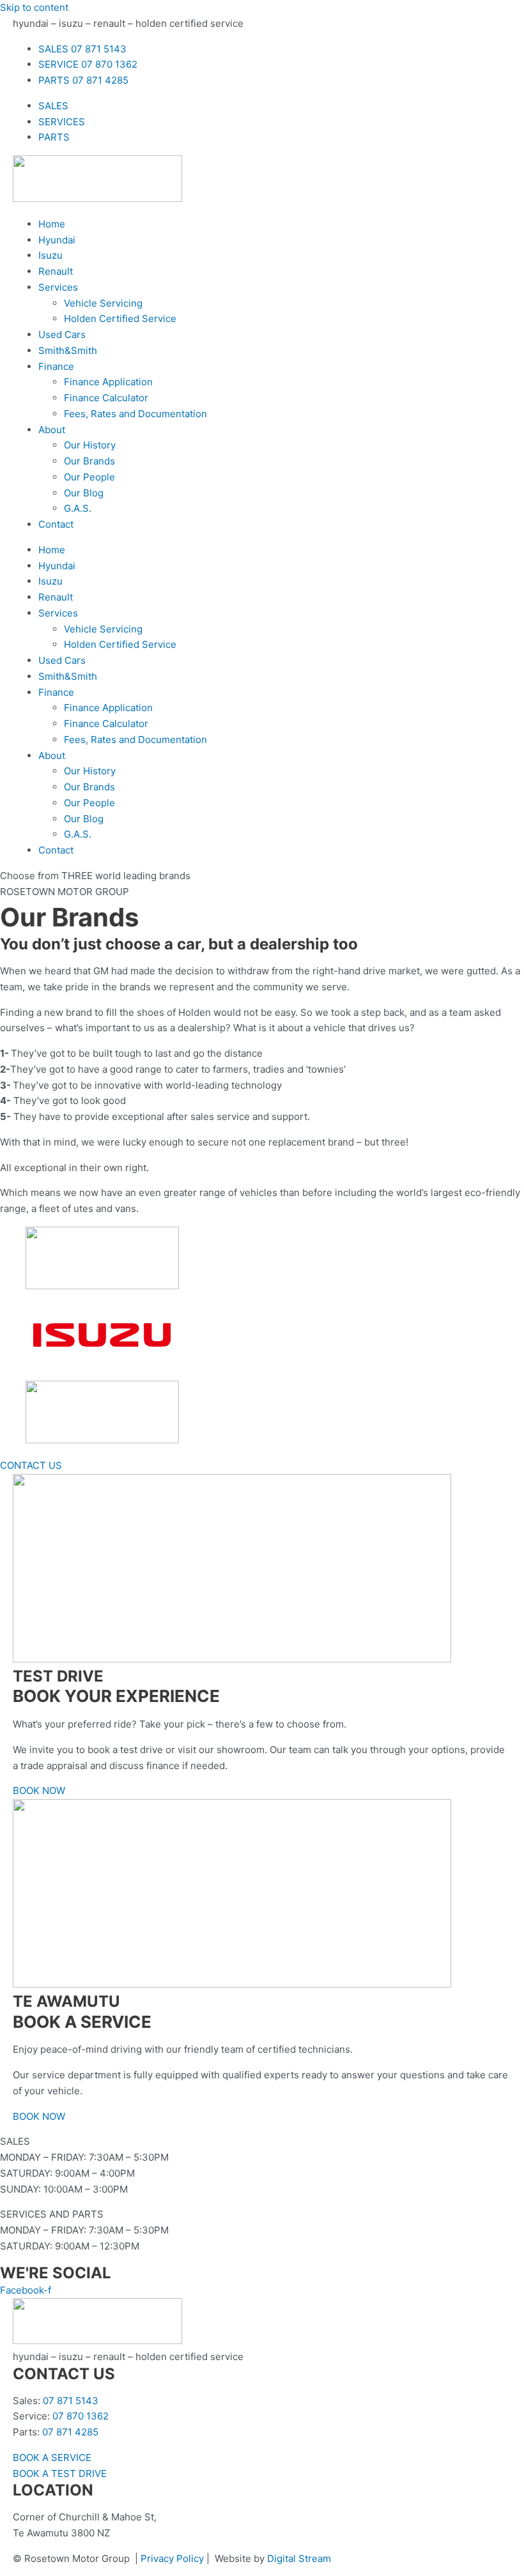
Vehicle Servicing (103, 303)
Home (52, 224)
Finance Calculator (106, 398)
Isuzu (50, 255)
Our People (89, 477)
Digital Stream (299, 2558)
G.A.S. (78, 508)
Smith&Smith (68, 350)
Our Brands (89, 461)
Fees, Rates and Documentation (135, 414)
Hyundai (57, 240)
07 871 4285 (70, 2432)
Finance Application (108, 382)
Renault (56, 271)
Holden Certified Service (120, 318)
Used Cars (62, 334)
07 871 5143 (71, 2401)
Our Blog (84, 493)
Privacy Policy (172, 2558)
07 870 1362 (81, 2416)
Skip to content (34, 7)
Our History (90, 445)
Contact (56, 524)
